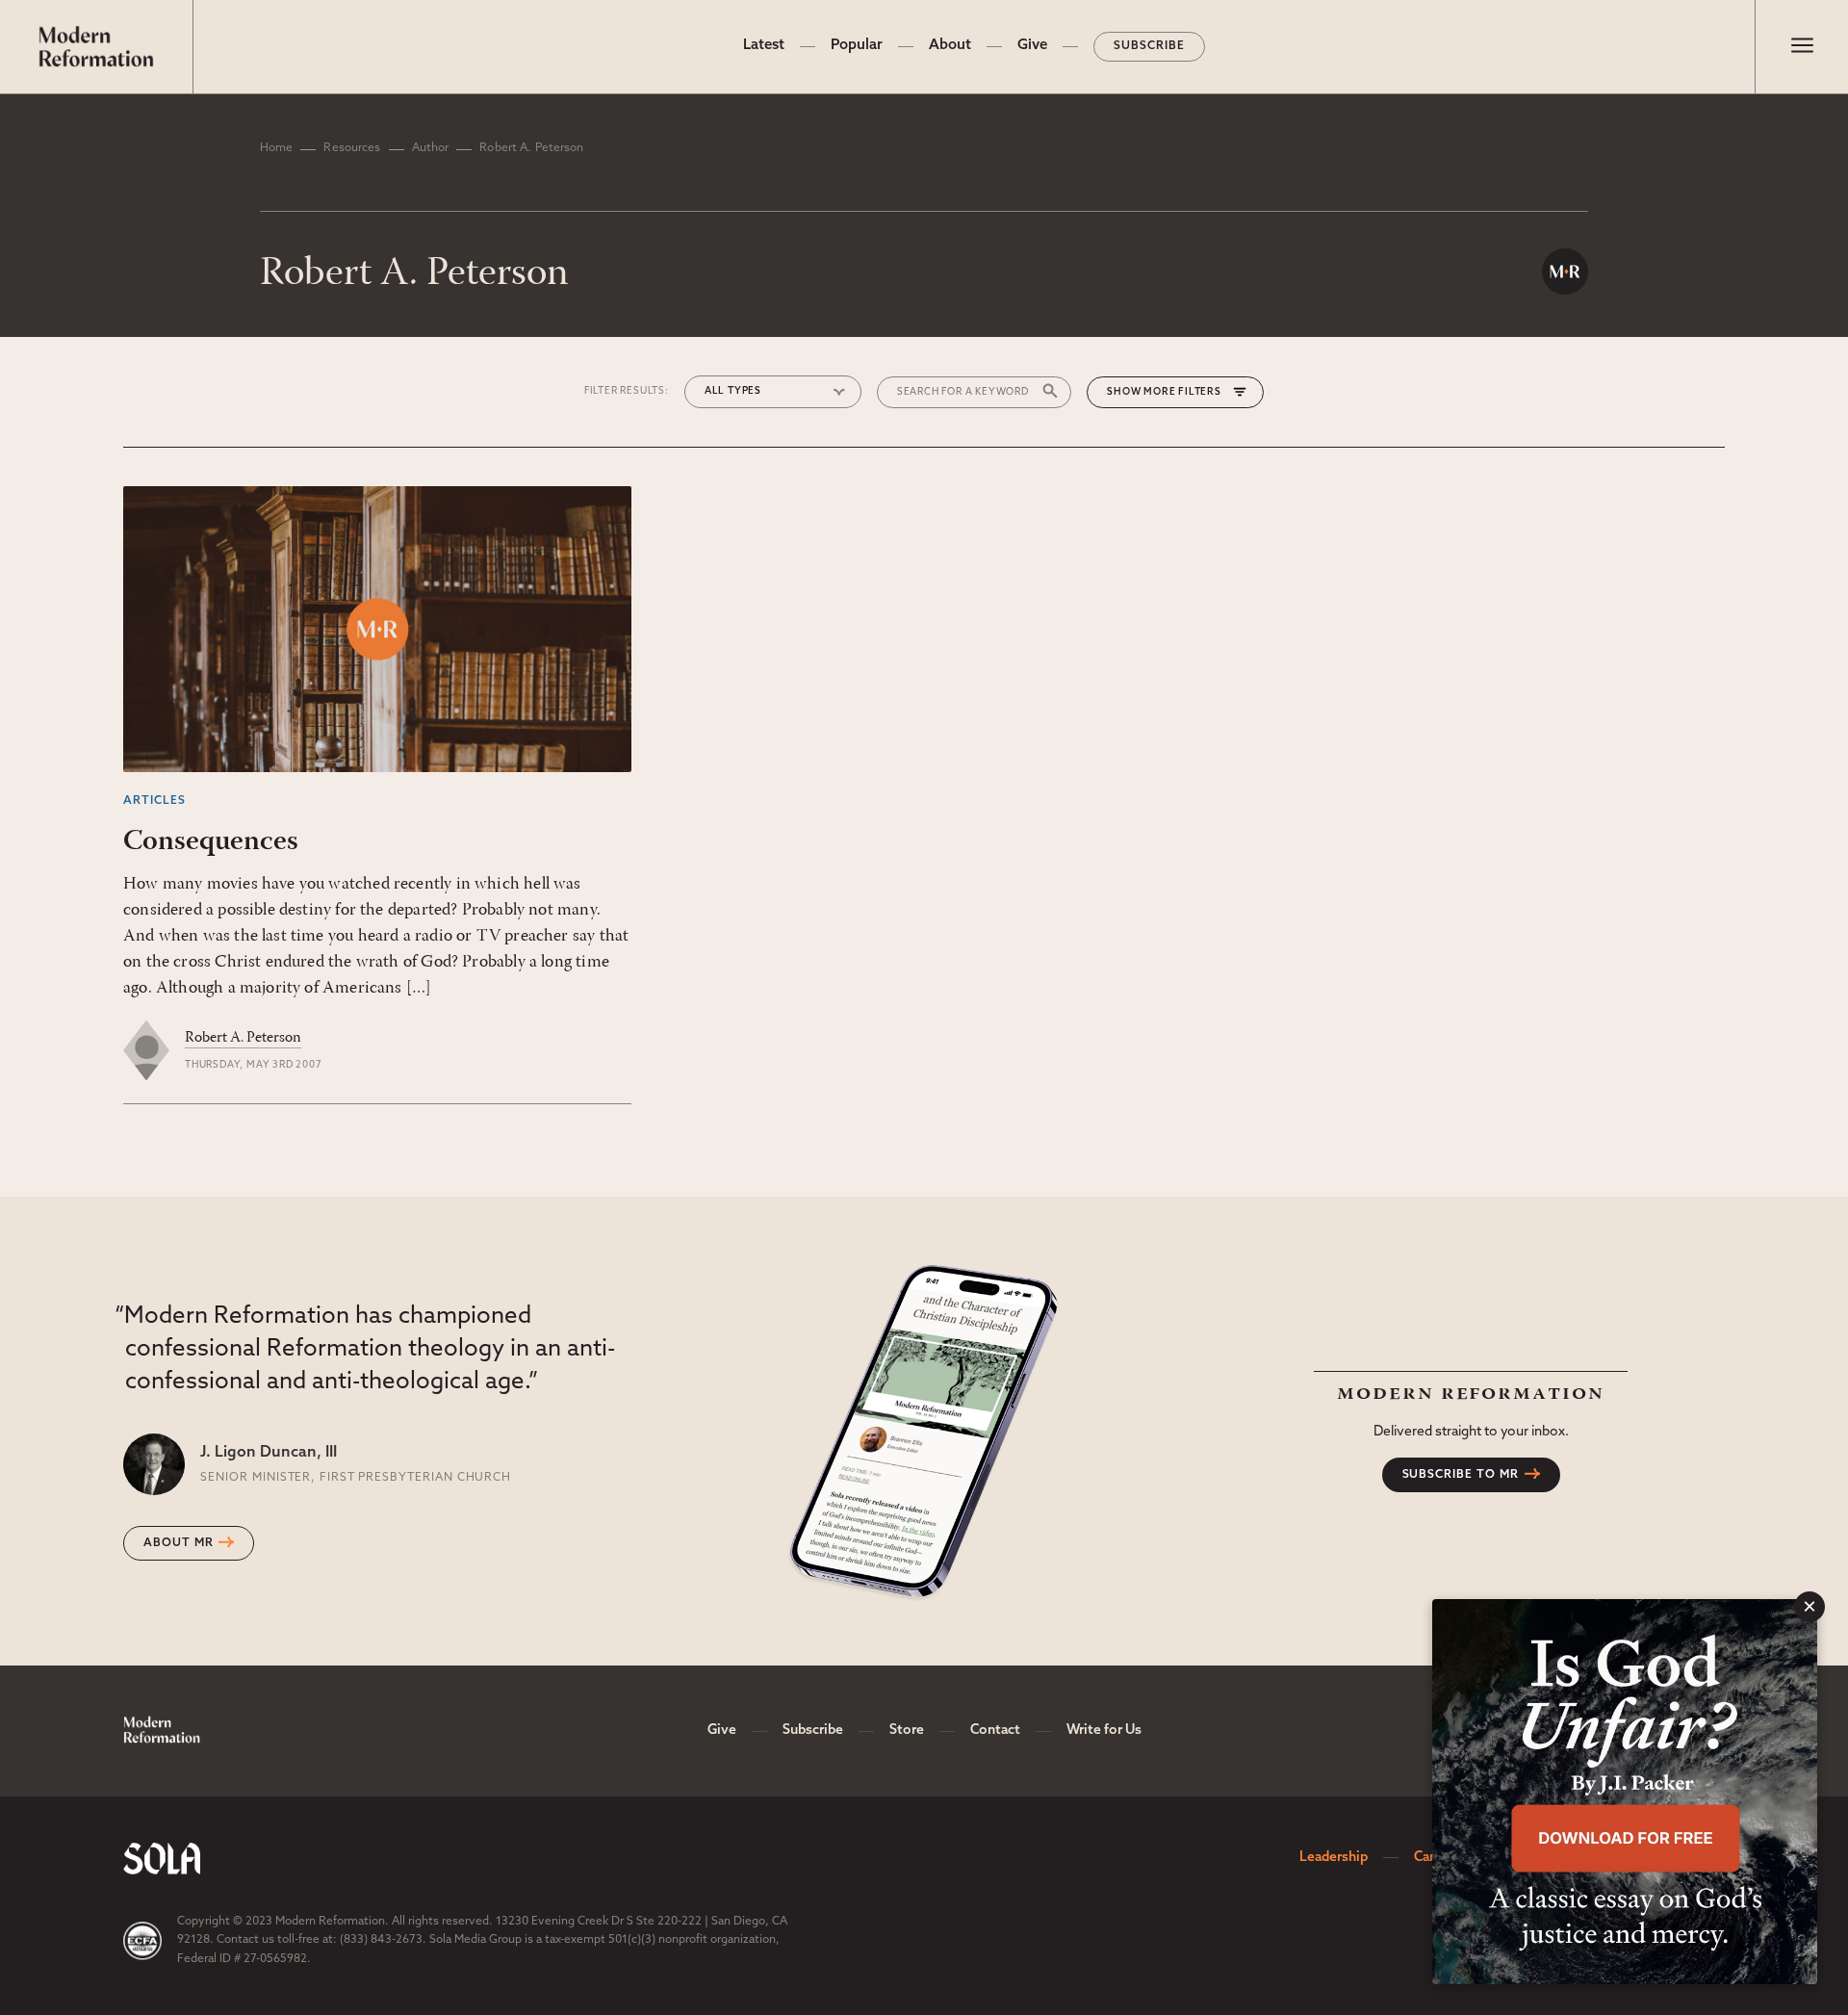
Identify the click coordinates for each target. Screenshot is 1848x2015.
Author (431, 148)
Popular (857, 46)
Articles (154, 801)
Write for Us (1104, 1731)
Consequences (211, 842)
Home (276, 148)
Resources (352, 148)
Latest (764, 46)
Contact (995, 1731)
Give (1032, 46)
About (950, 46)
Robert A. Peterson (243, 1038)
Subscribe (1149, 46)
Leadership (1334, 1858)
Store (907, 1731)
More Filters (1182, 392)
